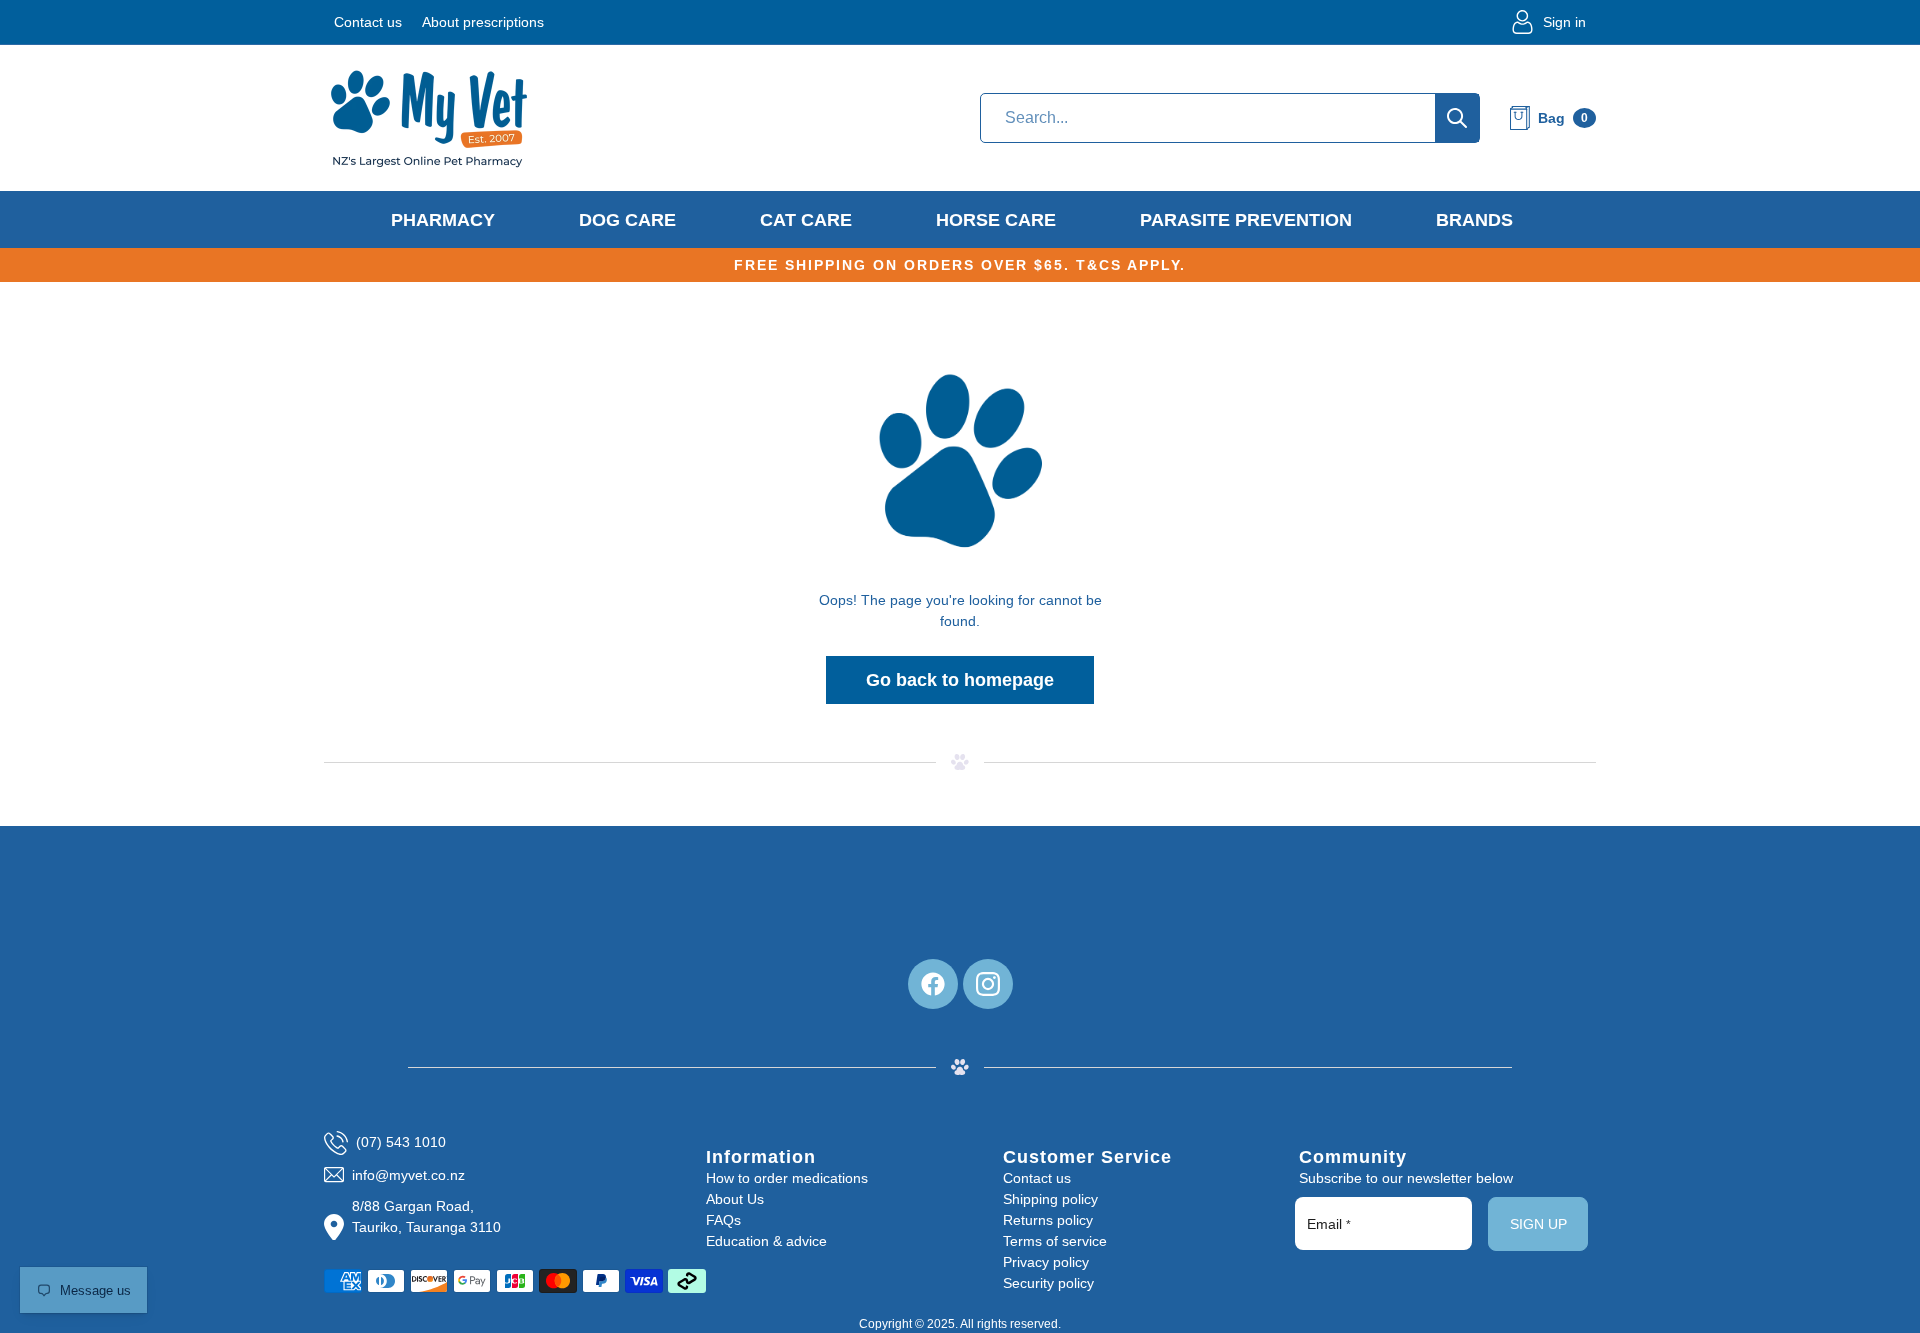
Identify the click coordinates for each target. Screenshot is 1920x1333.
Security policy (1048, 1283)
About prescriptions (483, 22)
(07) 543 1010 (401, 1142)
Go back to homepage (960, 680)
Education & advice (766, 1241)
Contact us (368, 22)
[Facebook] (933, 984)
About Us (735, 1199)
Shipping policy (1050, 1199)
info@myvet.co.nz (408, 1175)
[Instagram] (988, 984)
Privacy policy (1046, 1262)
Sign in (1564, 22)
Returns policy (1048, 1220)
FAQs (723, 1220)
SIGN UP (1538, 1224)
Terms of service (1055, 1241)
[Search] (1457, 118)
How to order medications (787, 1178)
